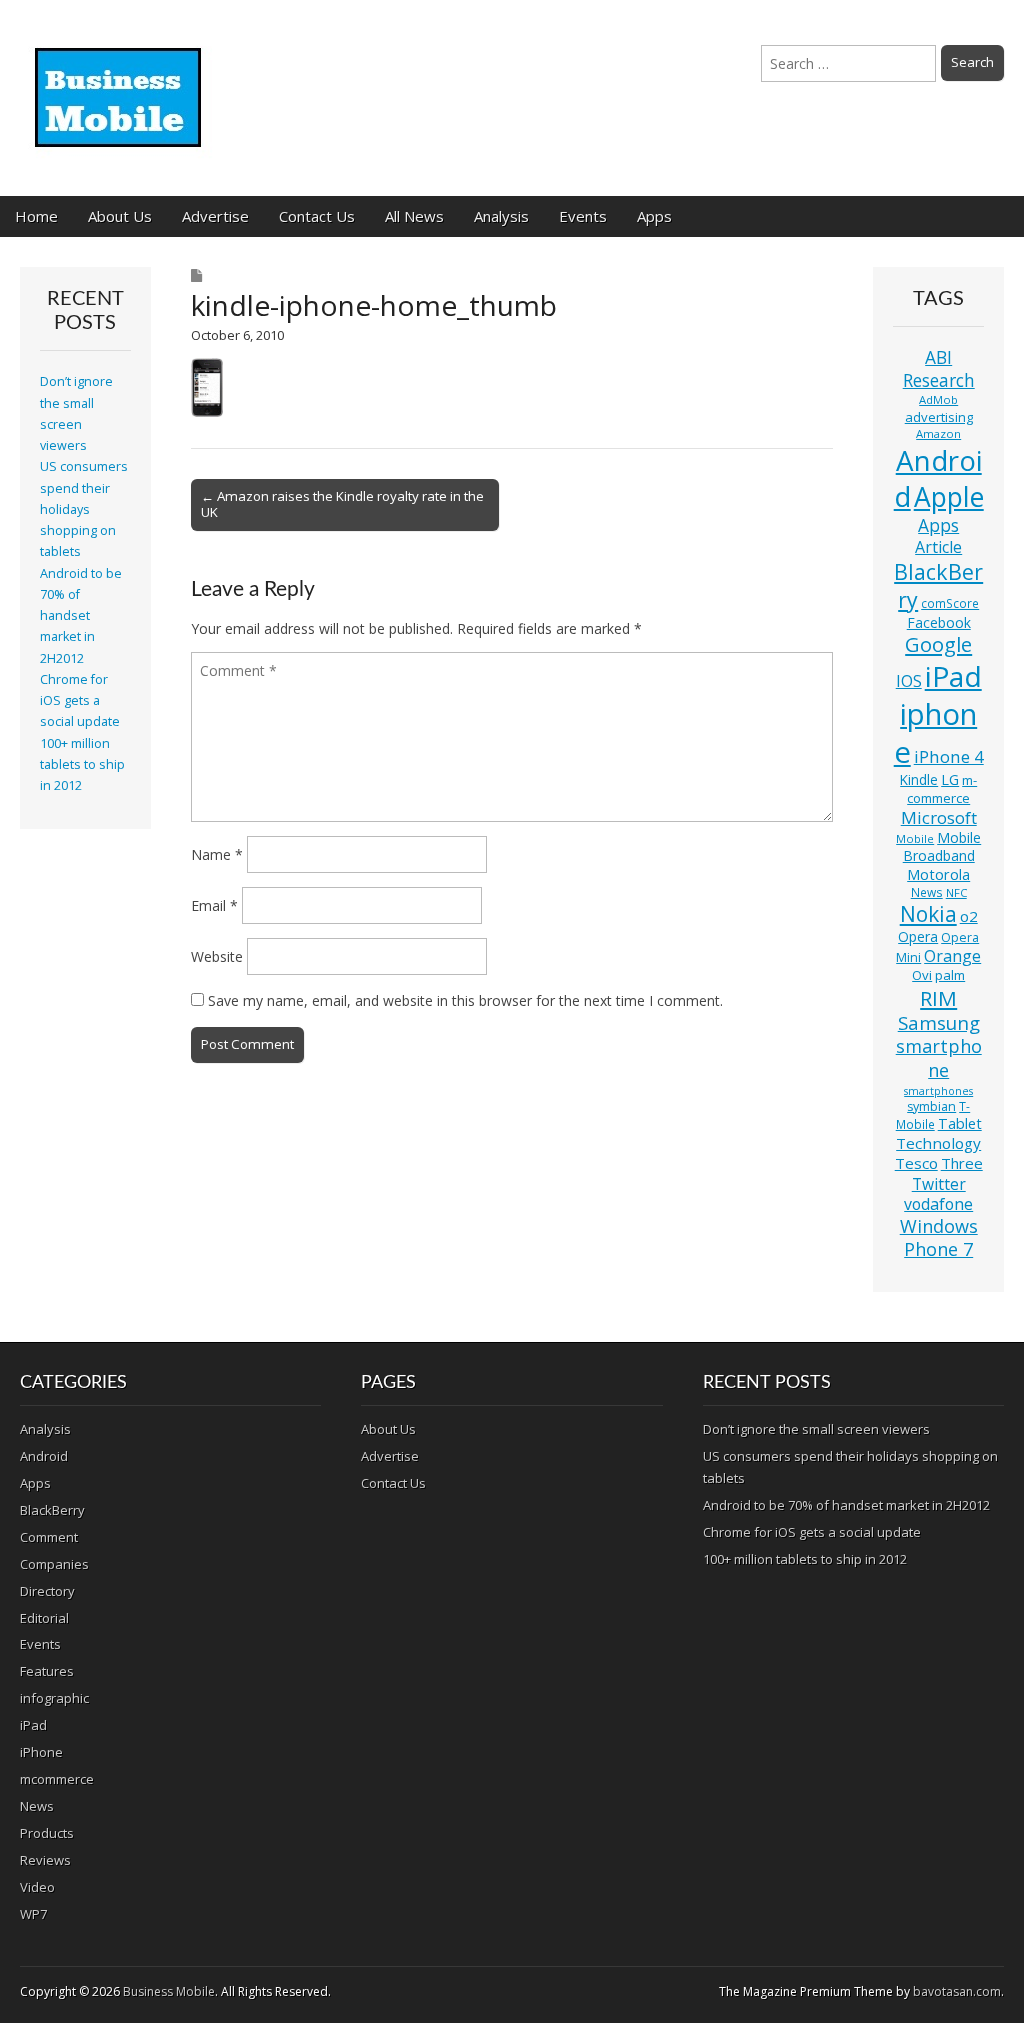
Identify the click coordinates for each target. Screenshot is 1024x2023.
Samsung (939, 1022)
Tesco (916, 1163)
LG (950, 779)
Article (938, 547)
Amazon (938, 433)
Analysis (501, 216)
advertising (939, 417)
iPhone (41, 1752)
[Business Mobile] (120, 83)
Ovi (922, 975)
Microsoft (939, 817)
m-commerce (942, 789)
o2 (969, 916)
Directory (47, 1591)
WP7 (33, 1914)
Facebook (939, 622)
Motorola (938, 874)
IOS (909, 681)
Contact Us (317, 216)
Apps (654, 216)
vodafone (938, 1204)
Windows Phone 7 (939, 1238)
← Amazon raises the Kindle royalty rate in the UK (342, 504)
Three (962, 1163)
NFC (956, 892)
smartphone (939, 1058)
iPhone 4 (949, 756)
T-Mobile (933, 1115)
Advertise (215, 216)
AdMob (938, 399)
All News (414, 216)
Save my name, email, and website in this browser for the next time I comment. (465, 1000)
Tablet (960, 1123)
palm (950, 975)
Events (583, 216)
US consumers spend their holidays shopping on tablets (84, 509)
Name (217, 854)
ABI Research (939, 368)
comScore (950, 603)
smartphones (938, 1091)
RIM (938, 998)
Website (217, 956)
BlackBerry (938, 585)
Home (36, 216)
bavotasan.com (957, 1991)
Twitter (939, 1184)
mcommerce (57, 1779)
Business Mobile (169, 1991)
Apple (949, 497)
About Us (120, 216)
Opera (918, 936)
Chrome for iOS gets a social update (80, 701)
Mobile (915, 838)
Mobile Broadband (942, 846)
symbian (931, 1106)
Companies (54, 1564)
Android (938, 478)
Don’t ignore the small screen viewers (816, 1429)
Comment (49, 1537)
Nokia (928, 914)
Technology (938, 1143)
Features (47, 1671)
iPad (953, 676)
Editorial (44, 1618)
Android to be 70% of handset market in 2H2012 (81, 616)
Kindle (919, 779)
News (927, 892)
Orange (952, 956)
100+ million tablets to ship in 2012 (82, 765)
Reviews (45, 1860)
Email (214, 905)
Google (938, 644)
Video (37, 1887)
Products (47, 1833)
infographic (54, 1698)
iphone (936, 733)
